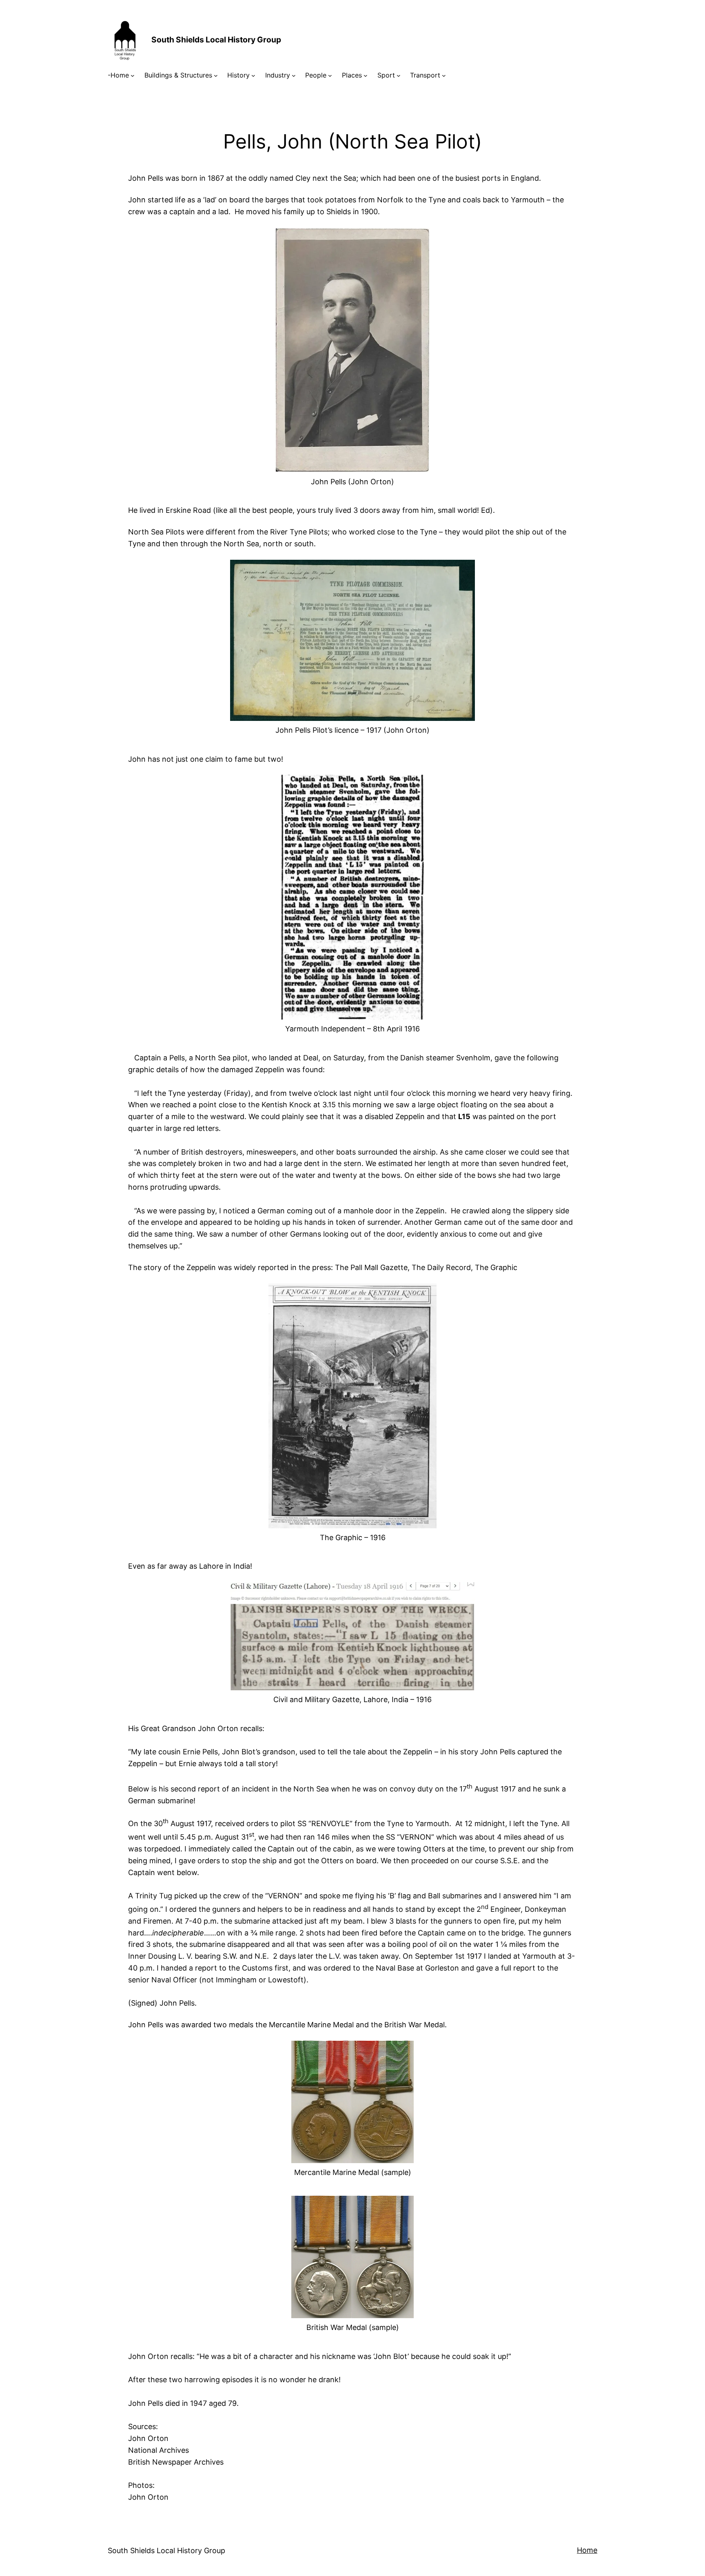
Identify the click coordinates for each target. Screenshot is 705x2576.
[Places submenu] (366, 75)
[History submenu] (253, 75)
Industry (278, 75)
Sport (386, 75)
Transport (425, 75)
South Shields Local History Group (216, 40)
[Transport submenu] (444, 75)
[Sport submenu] (399, 75)
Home (587, 2550)
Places (352, 75)
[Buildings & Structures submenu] (216, 75)
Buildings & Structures (178, 75)
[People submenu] (330, 75)
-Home (118, 75)
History (238, 75)
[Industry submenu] (294, 75)
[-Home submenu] (133, 75)
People (316, 75)
